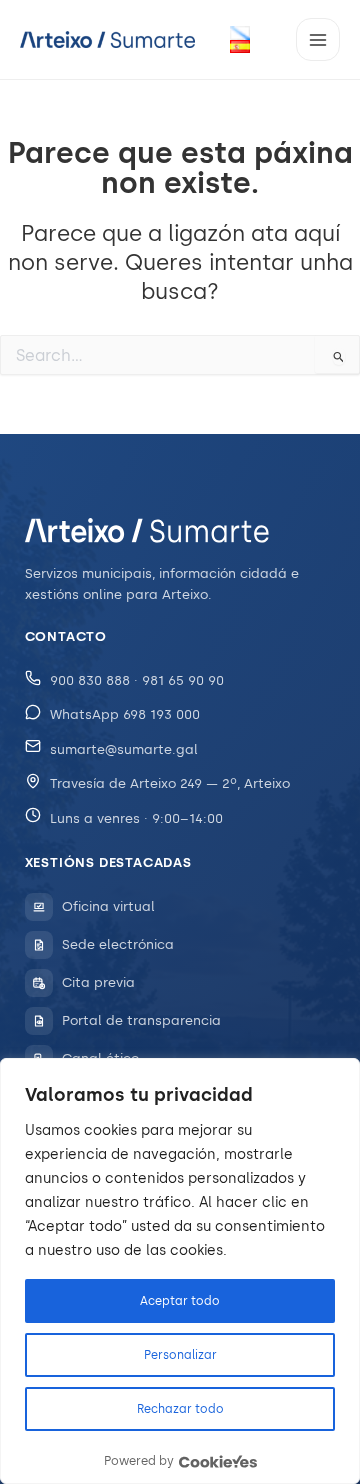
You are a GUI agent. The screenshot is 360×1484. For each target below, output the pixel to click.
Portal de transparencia (141, 1020)
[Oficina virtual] (39, 907)
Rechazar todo (180, 1409)
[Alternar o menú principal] (318, 40)
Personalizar (180, 1355)
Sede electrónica (118, 944)
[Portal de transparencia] (39, 1021)
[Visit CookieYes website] (218, 1461)
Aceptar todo (180, 1301)
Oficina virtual (108, 906)
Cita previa (98, 982)
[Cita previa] (39, 983)
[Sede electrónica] (39, 945)
